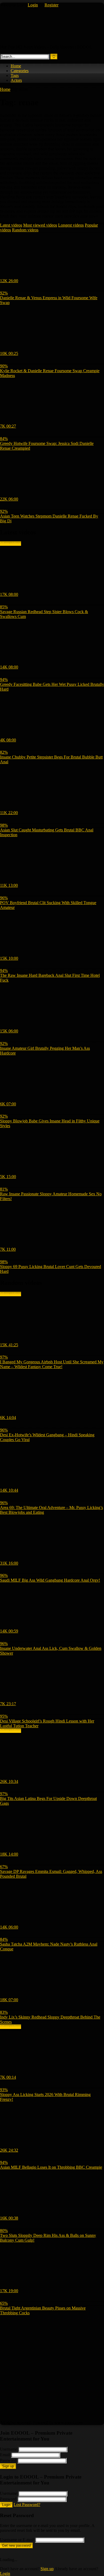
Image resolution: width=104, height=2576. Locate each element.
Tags (15, 75)
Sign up (8, 2466)
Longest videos (71, 225)
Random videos (25, 230)
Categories (20, 71)
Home (16, 66)
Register (51, 5)
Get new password (16, 2546)
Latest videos (11, 225)
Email (5, 2455)
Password (8, 2460)
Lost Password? (27, 2505)
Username (9, 2449)
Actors (16, 80)
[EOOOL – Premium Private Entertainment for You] (16, 38)
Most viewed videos (40, 225)
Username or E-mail (17, 2540)
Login (33, 5)
